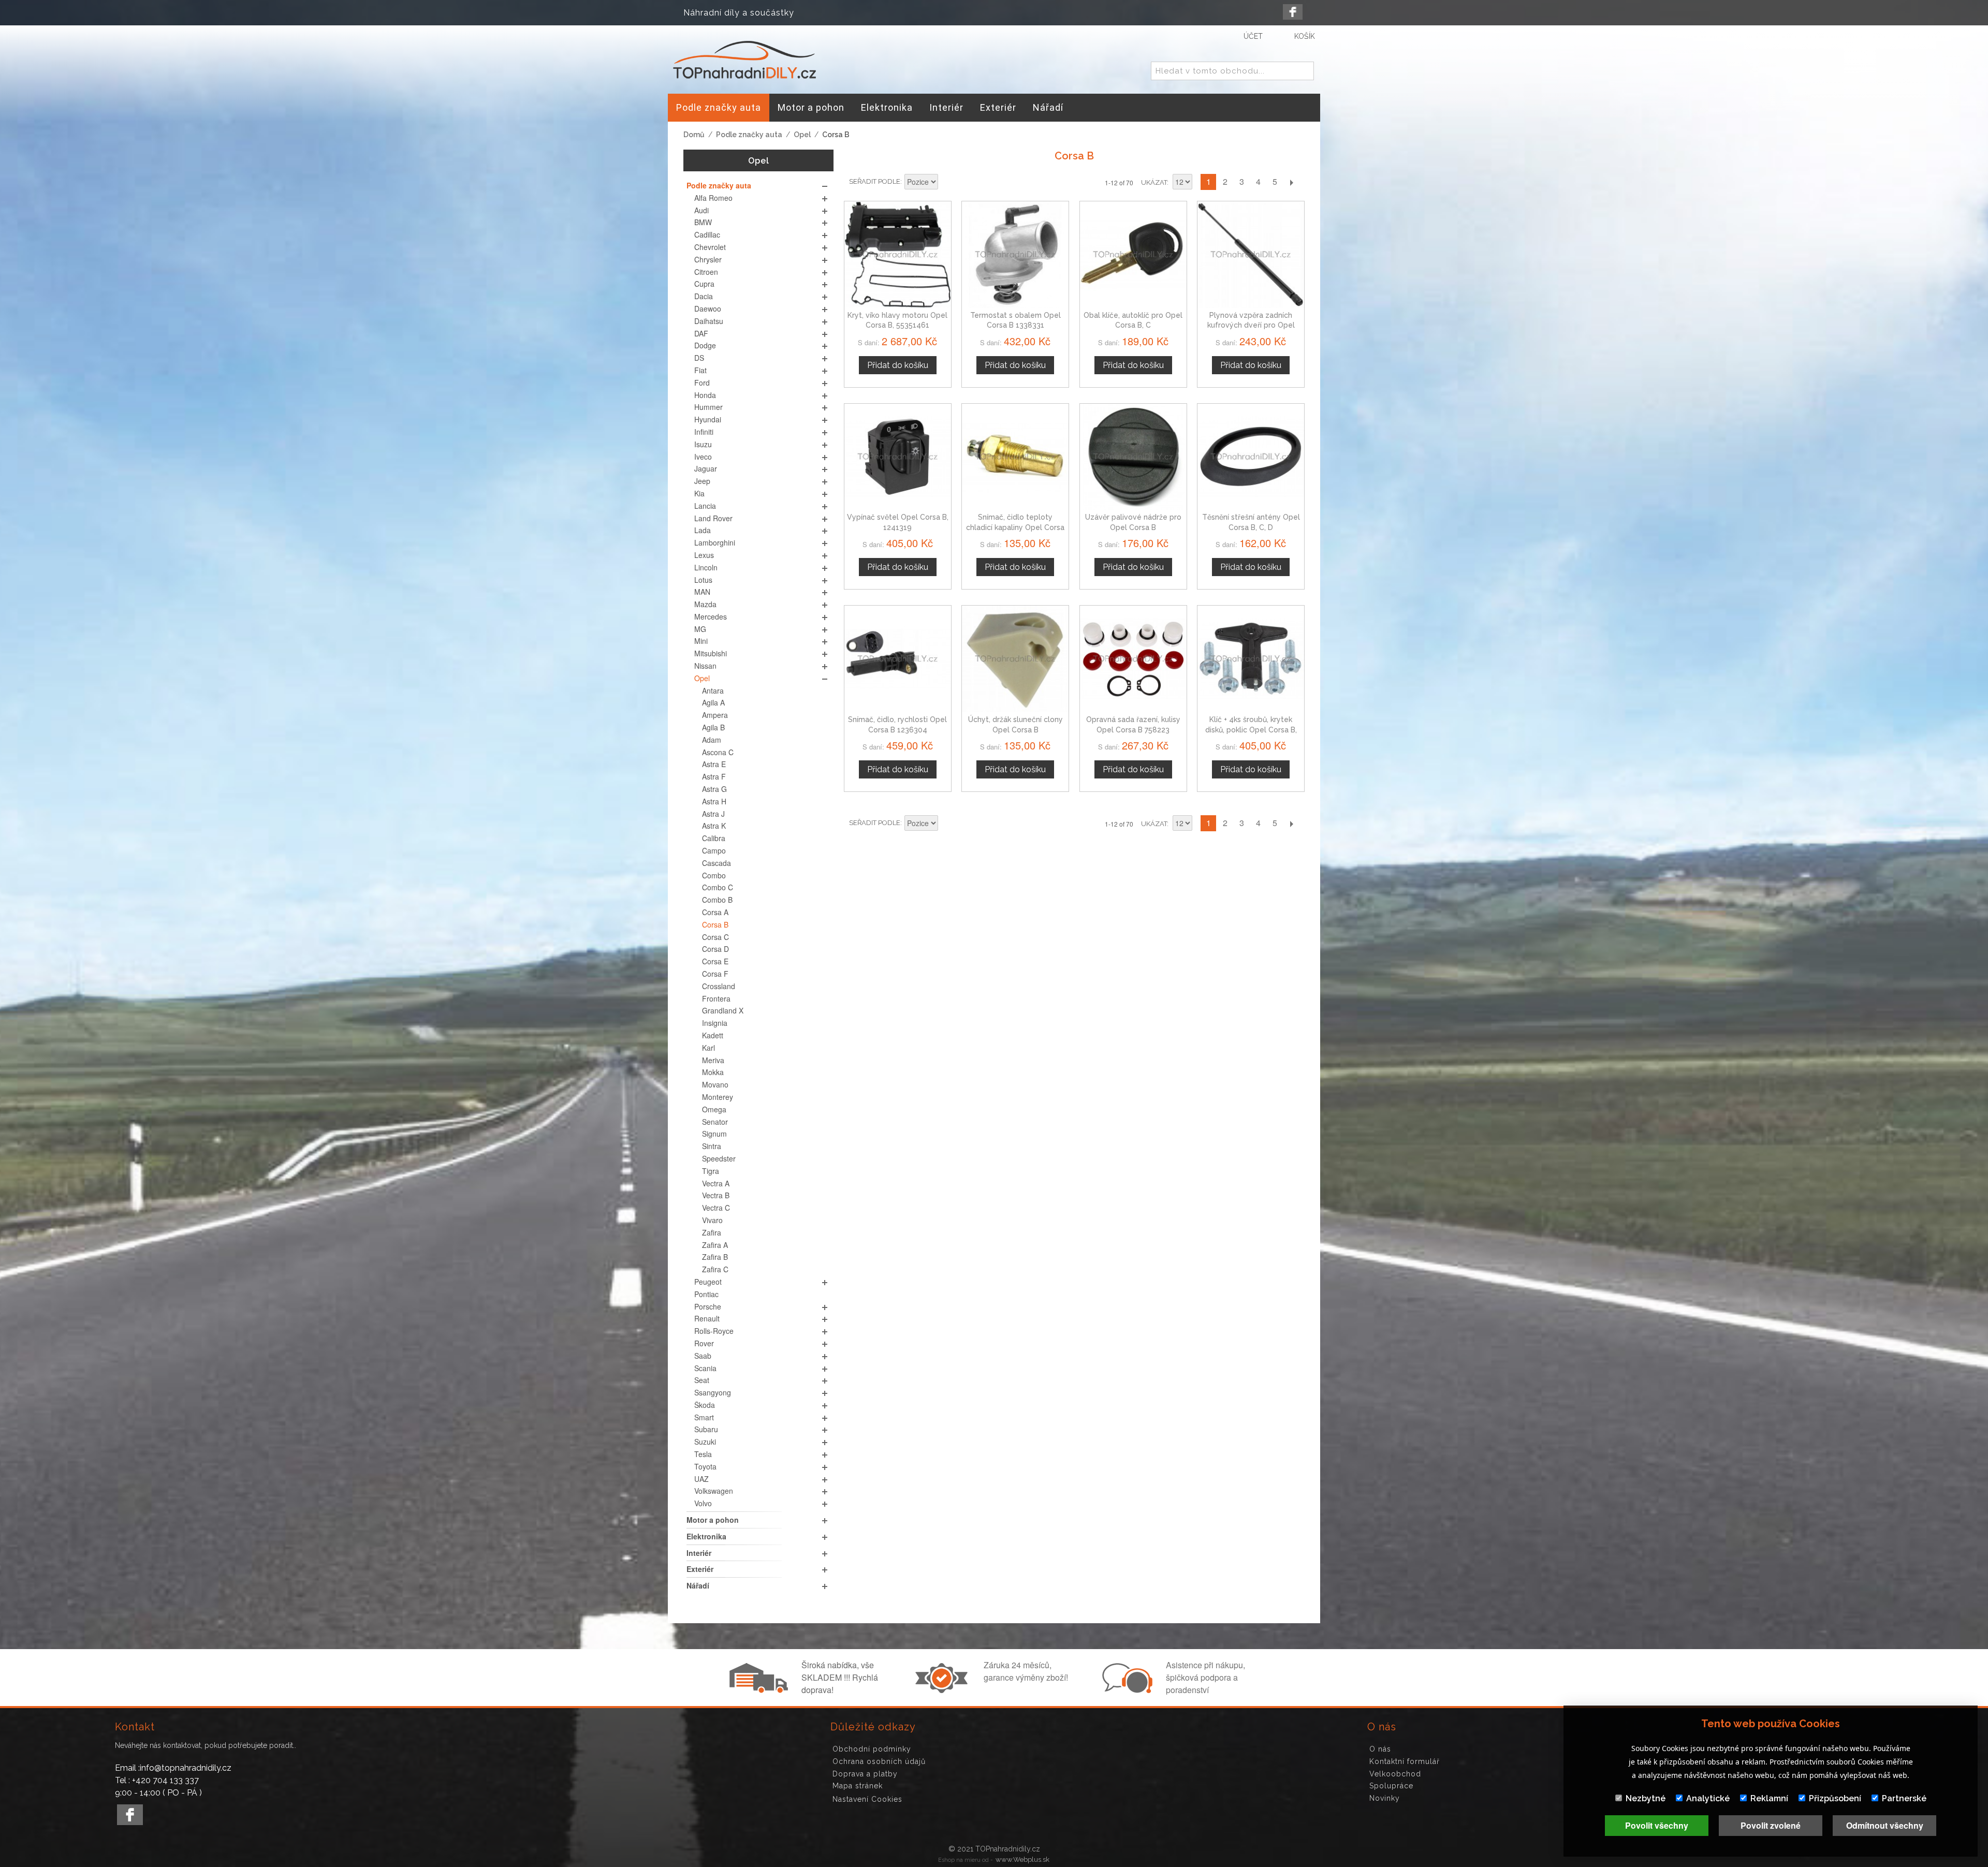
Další (1291, 182)
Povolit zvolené (1771, 1825)
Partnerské (1904, 1798)
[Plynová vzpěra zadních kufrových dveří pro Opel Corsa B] (1251, 255)
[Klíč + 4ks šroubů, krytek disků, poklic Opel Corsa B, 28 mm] (1251, 659)
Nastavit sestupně (947, 183)
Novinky (1385, 1798)
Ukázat (1154, 182)
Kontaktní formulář (1405, 1761)
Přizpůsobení (1835, 1798)
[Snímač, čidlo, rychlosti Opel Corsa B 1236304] (898, 659)
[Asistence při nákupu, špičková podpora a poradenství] (1126, 1690)
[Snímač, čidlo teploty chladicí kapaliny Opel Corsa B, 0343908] (1015, 457)
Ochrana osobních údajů (879, 1761)
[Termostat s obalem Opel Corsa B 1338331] (1015, 255)
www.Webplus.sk (1022, 1859)
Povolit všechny (1657, 1825)
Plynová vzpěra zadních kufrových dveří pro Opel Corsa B (1251, 325)
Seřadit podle (875, 181)
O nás (1380, 1749)
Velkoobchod (1395, 1774)
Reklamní (1769, 1798)
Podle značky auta (749, 135)
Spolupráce (1391, 1786)
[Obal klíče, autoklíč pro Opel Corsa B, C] (1133, 255)
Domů (694, 135)
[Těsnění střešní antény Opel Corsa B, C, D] (1251, 457)
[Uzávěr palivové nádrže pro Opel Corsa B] (1133, 457)
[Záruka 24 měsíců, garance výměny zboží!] (944, 1690)
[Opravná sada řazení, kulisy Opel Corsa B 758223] (1133, 659)
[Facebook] (1293, 12)
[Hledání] (1304, 71)
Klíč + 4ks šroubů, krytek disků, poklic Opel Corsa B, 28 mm (1251, 730)
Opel (802, 135)
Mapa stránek (858, 1786)
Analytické (1708, 1798)
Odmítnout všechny (1885, 1825)
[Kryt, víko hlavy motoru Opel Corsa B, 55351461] (898, 255)
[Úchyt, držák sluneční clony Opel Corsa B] (1015, 659)
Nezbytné (1646, 1798)
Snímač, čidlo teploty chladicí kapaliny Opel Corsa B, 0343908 (1015, 527)
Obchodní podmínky (872, 1749)
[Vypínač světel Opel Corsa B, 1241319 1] (898, 457)
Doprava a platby (865, 1774)
